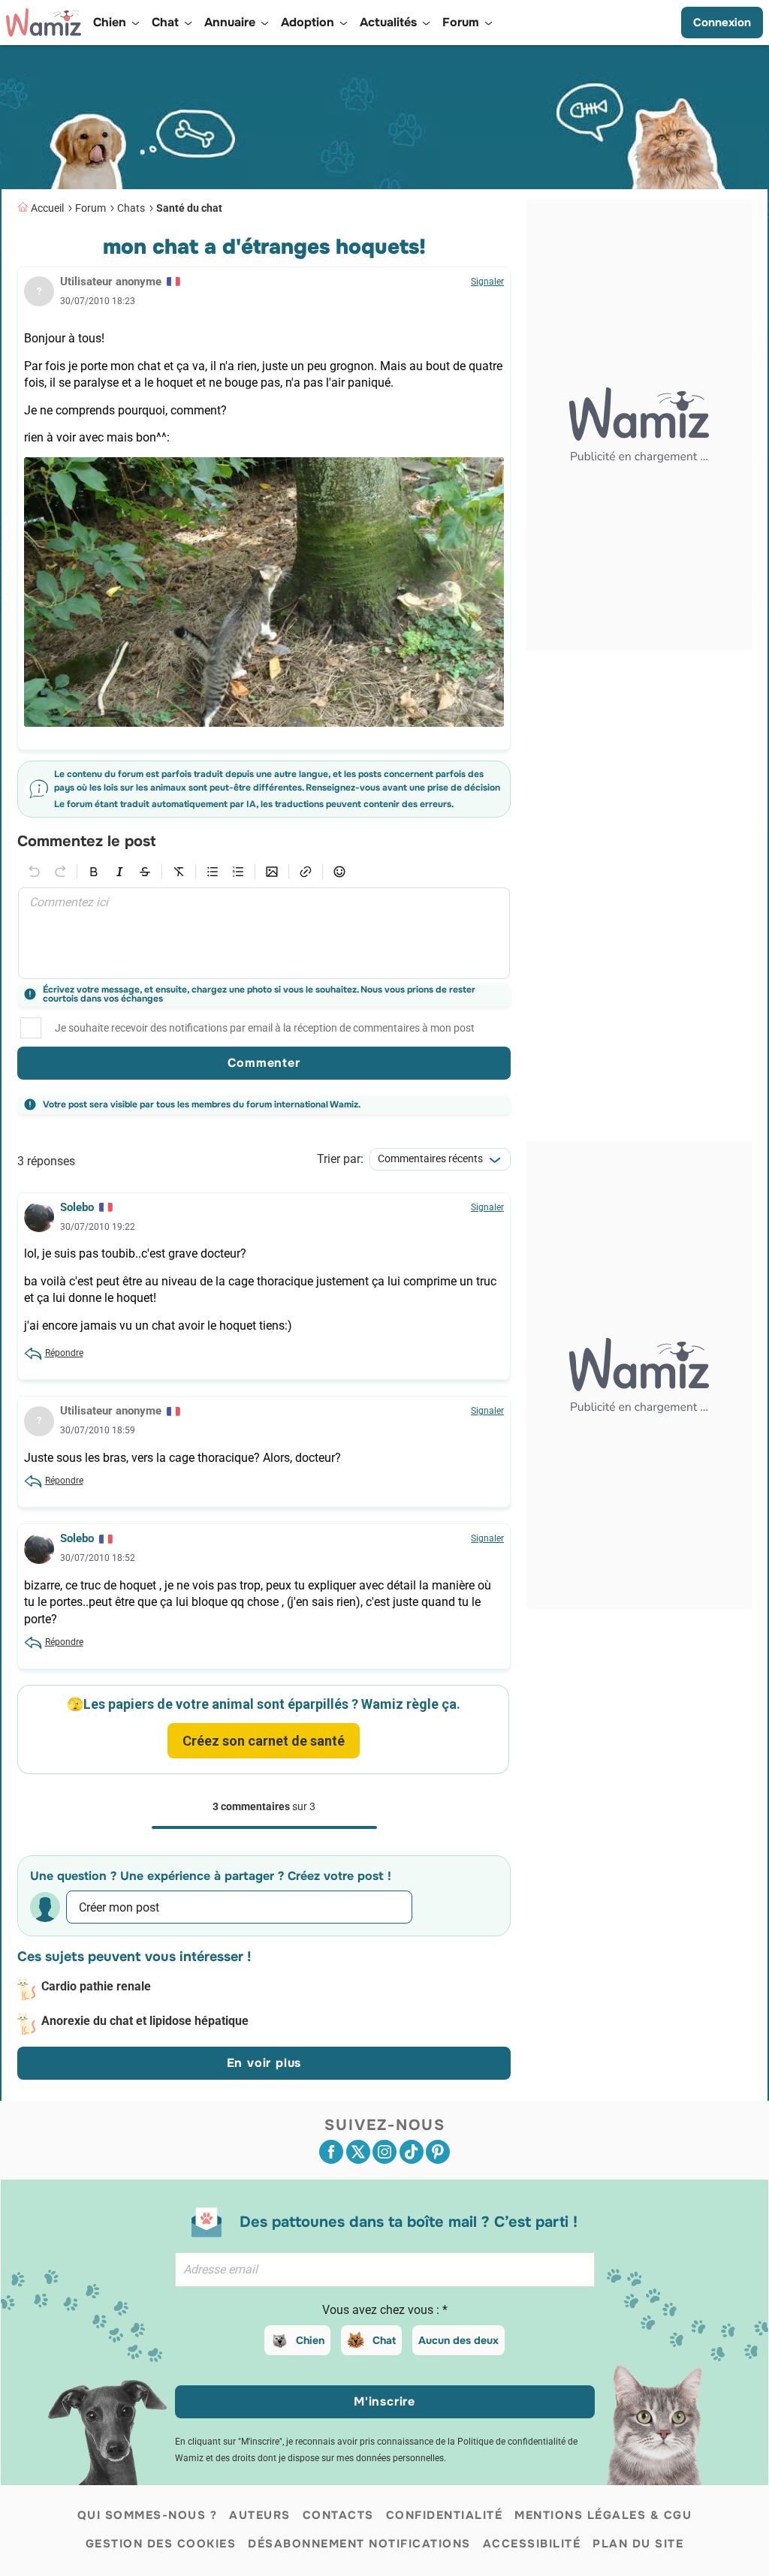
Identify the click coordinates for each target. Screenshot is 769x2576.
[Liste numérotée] (238, 872)
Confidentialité (445, 2515)
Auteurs (260, 2515)
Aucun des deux (458, 2340)
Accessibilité (532, 2544)
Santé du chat (189, 208)
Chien (310, 2340)
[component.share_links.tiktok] (412, 2152)
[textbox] (264, 933)
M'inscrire (384, 2401)
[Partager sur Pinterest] (438, 2152)
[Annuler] (35, 872)
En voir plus (264, 2063)
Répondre (64, 1353)
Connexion (722, 23)
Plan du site (638, 2544)
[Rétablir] (60, 872)
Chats (131, 208)
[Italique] (119, 872)
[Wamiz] (44, 23)
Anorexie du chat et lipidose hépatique (145, 2021)
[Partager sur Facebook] (331, 2152)
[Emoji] (339, 872)
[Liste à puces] (213, 872)
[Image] (272, 872)
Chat (384, 2340)
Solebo (77, 1207)
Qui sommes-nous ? (148, 2515)
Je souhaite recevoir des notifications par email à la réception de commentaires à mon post (265, 1028)
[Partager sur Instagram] (384, 2152)
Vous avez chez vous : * (385, 2310)
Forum (90, 208)
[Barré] (145, 872)
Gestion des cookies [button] (161, 2544)
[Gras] (94, 872)
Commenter (264, 1063)
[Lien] (306, 872)
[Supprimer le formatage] (179, 872)
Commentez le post (86, 842)
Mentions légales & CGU (603, 2515)
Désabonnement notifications (359, 2544)
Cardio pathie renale (96, 1986)
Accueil (47, 208)
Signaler (487, 282)
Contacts (338, 2515)
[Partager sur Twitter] (358, 2152)
